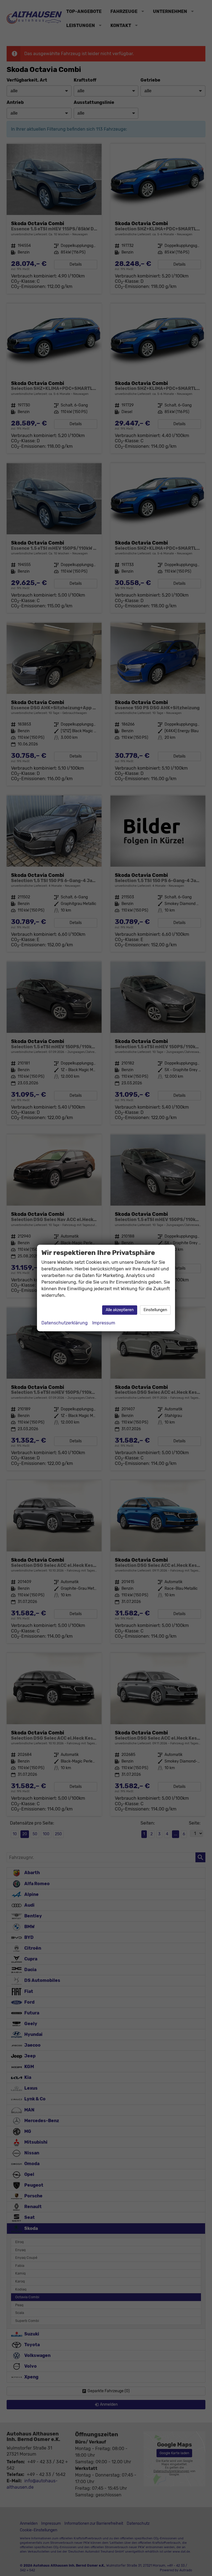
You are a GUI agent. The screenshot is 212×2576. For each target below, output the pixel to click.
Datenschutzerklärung (65, 1323)
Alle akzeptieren (120, 1310)
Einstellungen (155, 1310)
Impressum (104, 1323)
